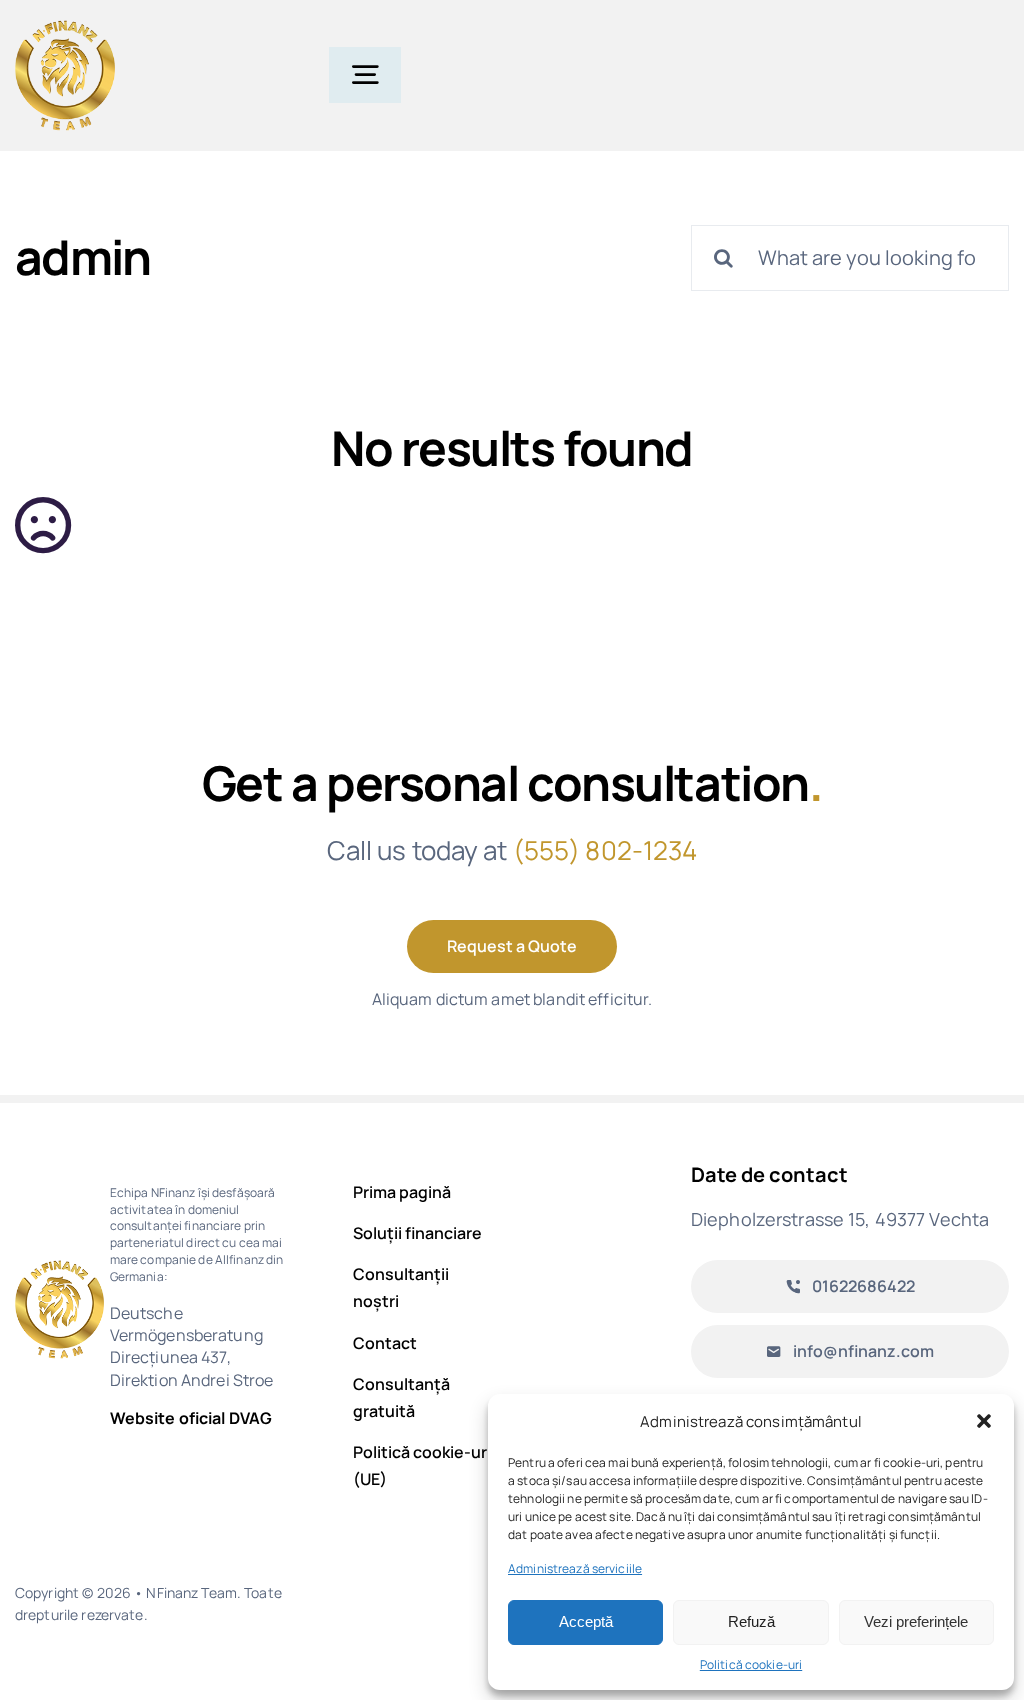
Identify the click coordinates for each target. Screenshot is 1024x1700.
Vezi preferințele (916, 1621)
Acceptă (586, 1621)
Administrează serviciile (575, 1568)
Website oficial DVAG (191, 1418)
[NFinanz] (65, 28)
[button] (984, 1421)
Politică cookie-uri (751, 1664)
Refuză (751, 1621)
